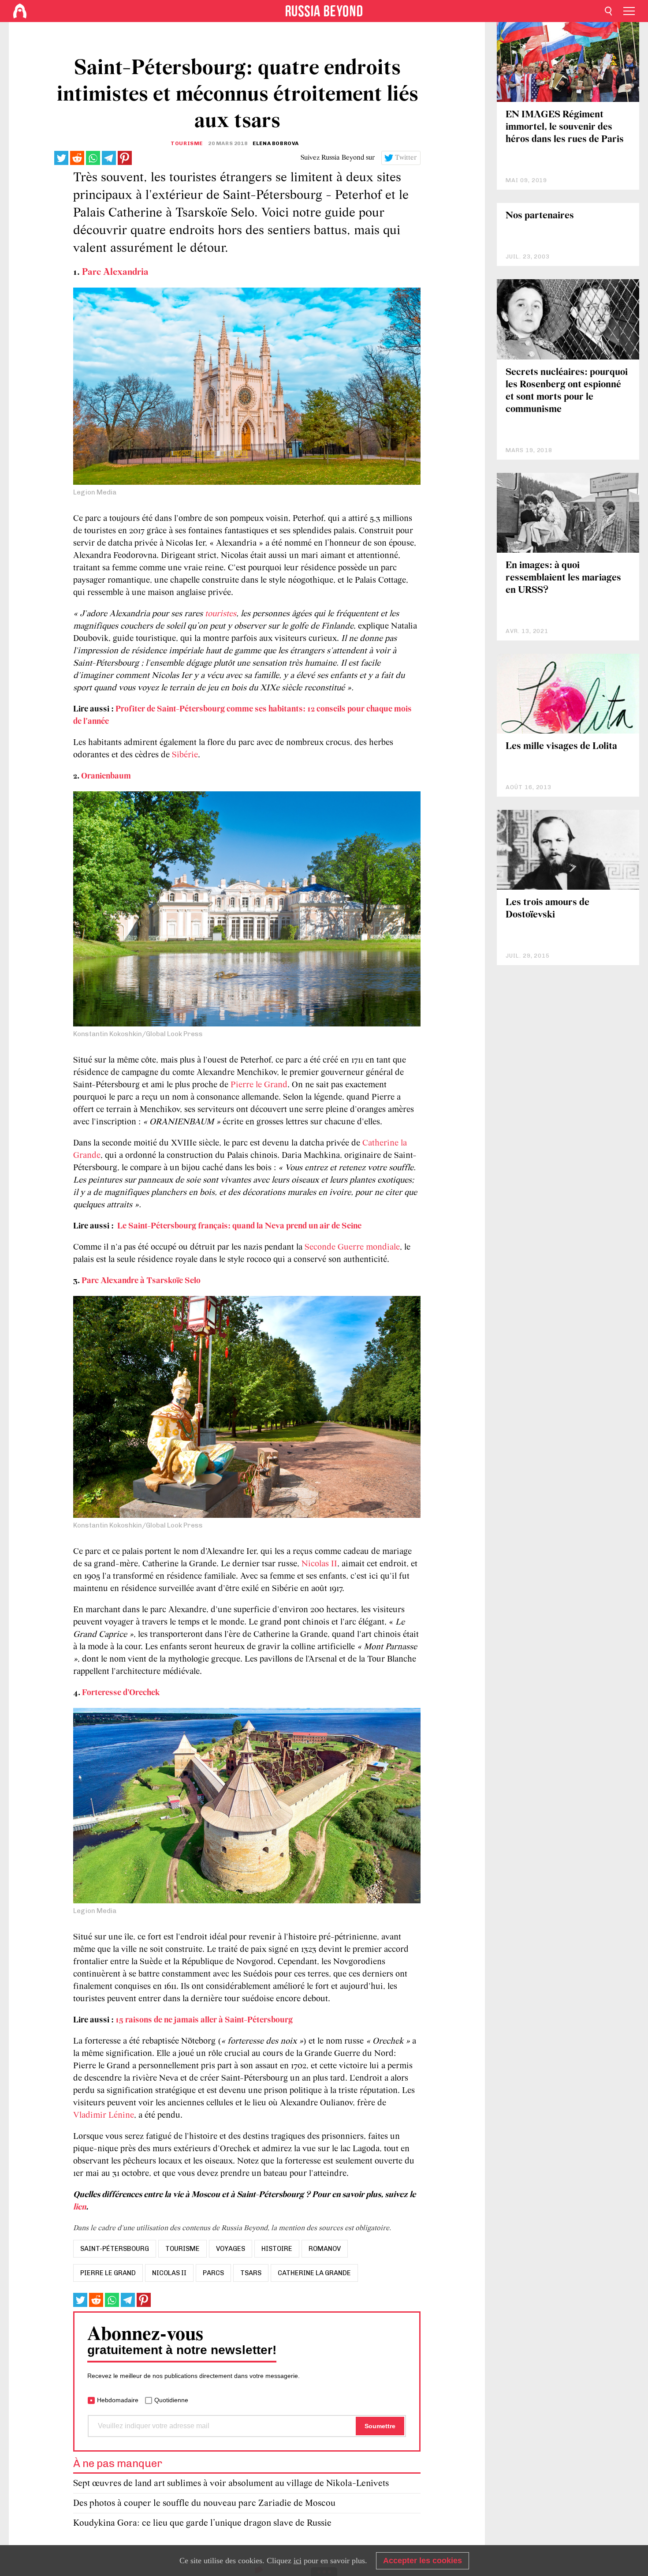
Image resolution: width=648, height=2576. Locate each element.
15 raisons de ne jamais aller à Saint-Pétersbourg (204, 2020)
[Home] (20, 11)
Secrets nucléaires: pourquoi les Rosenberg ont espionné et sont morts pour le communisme (567, 391)
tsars (251, 2273)
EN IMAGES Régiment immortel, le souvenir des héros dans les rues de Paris (565, 127)
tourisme (182, 2249)
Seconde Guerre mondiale (352, 1247)
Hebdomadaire (118, 2400)
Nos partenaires (540, 216)
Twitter (406, 158)
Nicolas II (319, 1564)
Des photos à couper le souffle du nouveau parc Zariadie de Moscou (204, 2503)
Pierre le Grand (259, 1085)
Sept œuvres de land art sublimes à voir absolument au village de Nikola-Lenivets (231, 2484)
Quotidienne (171, 2400)
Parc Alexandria (115, 272)
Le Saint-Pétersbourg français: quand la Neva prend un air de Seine (239, 1226)
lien (80, 2207)
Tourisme (187, 143)
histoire (277, 2249)
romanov (325, 2249)
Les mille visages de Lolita (561, 747)
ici (298, 2561)
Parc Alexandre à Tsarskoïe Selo (141, 1281)
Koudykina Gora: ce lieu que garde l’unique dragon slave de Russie (202, 2523)
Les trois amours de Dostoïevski (547, 909)
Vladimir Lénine (104, 2115)
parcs (213, 2273)
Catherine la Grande (314, 2273)
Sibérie (185, 755)
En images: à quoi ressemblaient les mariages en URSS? (563, 578)
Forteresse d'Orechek (121, 1693)
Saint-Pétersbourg (115, 2249)
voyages (231, 2249)
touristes (221, 614)
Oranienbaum (106, 776)
